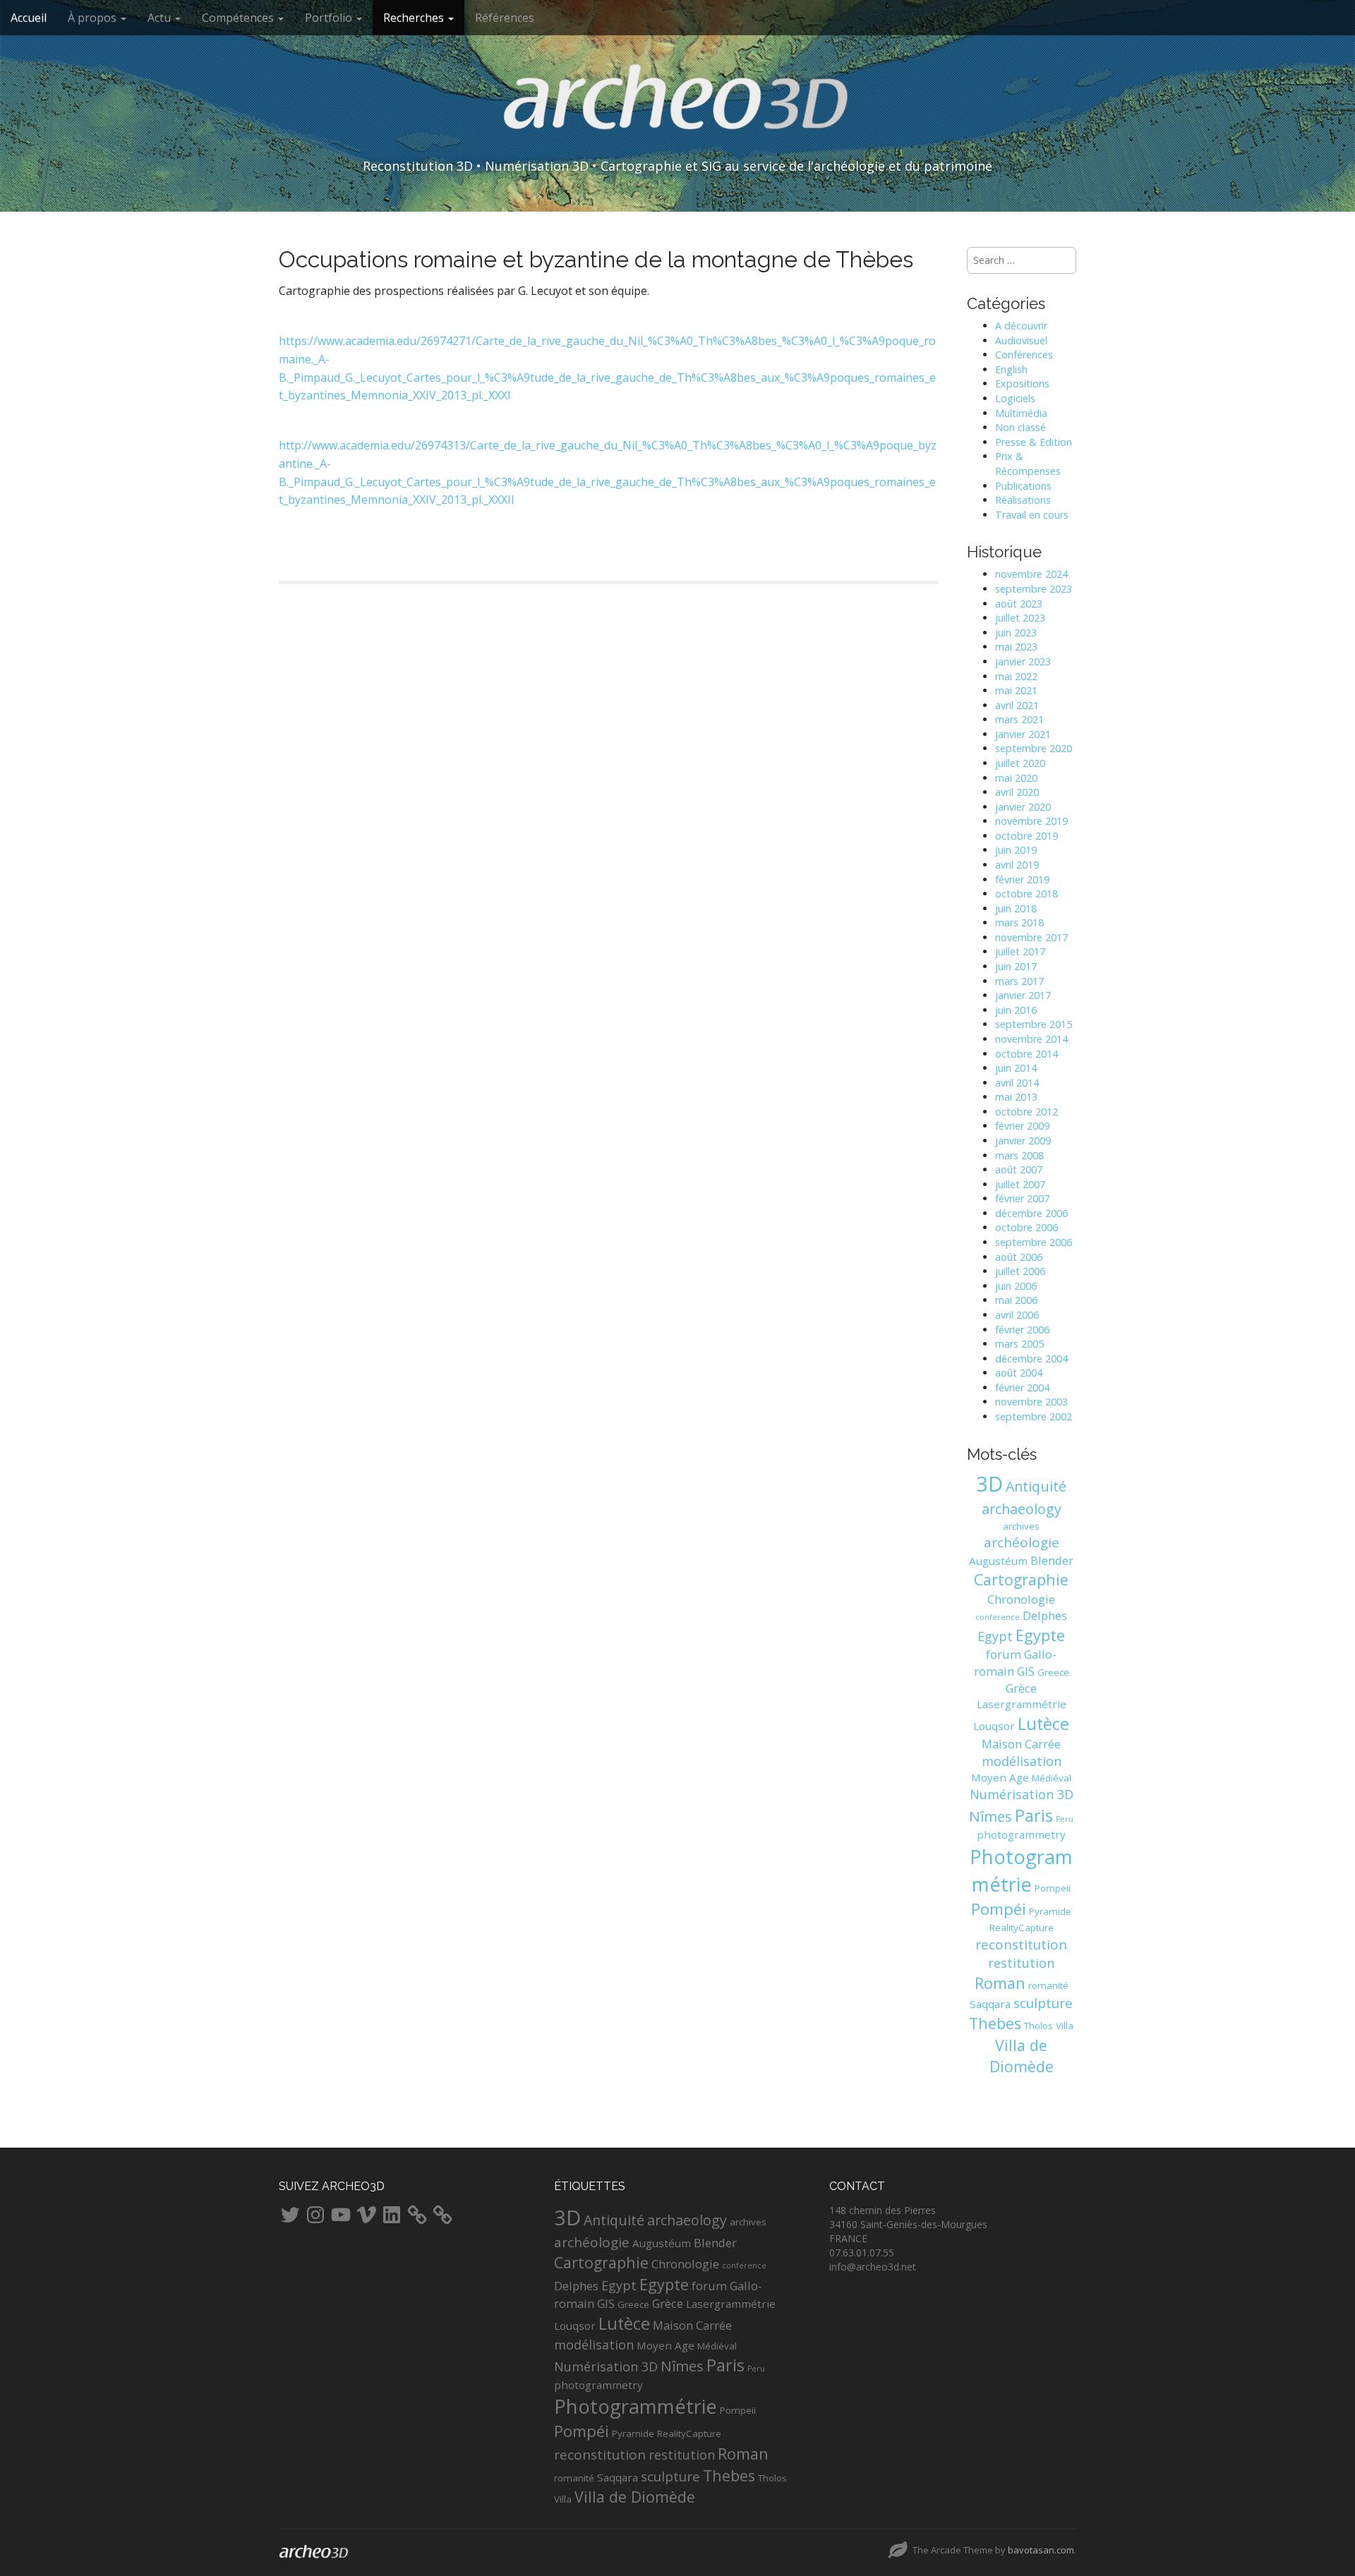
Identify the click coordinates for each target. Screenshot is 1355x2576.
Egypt (995, 1636)
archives (1021, 1526)
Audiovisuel (1021, 340)
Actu (161, 18)
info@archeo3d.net (873, 2267)
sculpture (1043, 2003)
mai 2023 (1016, 647)
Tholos (1038, 2026)
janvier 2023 (1023, 661)
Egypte (1040, 1635)
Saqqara (990, 2004)
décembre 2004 (1031, 1359)
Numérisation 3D (1022, 1794)
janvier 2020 (1023, 807)
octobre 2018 (1026, 894)
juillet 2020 (1020, 763)
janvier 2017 (1023, 995)
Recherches (415, 18)
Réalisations (1023, 500)
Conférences (1024, 355)
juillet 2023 (1020, 618)
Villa (1065, 2026)
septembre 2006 (1034, 1242)
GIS (1026, 1671)
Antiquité (1036, 1486)
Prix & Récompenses (1028, 464)
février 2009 (1022, 1126)
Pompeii (1053, 1888)
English (1011, 369)
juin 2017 (1016, 966)
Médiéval (1052, 1778)
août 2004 (1019, 1373)
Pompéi (999, 1909)
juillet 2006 (1020, 1271)
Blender (1052, 1560)
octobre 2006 (1026, 1227)
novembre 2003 (1031, 1402)
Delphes (1045, 1615)
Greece (1053, 1672)
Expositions (1022, 383)
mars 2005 (1019, 1344)
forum (1004, 1654)
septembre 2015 (1034, 1024)
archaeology (1022, 1509)
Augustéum (998, 1561)
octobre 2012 (1026, 1112)
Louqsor (994, 1726)
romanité (1048, 1985)
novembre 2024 (1031, 574)
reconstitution (1021, 1945)
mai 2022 (1016, 676)
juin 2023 (1016, 633)
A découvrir (1021, 326)
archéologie (1022, 1542)
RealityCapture (1022, 1928)
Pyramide (1050, 1911)
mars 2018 (1019, 923)
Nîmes (990, 1816)
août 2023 (1019, 604)
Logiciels (1015, 398)
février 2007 (1022, 1198)
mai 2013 (1016, 1097)
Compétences (239, 18)
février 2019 (1022, 879)
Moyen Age (1000, 1777)
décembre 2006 (1031, 1213)
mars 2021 (1019, 719)
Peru (1065, 1819)
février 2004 (1022, 1387)
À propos (94, 18)
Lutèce (1043, 1724)
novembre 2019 (1031, 821)
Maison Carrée (1021, 1744)
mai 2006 (1016, 1300)
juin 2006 (1016, 1286)
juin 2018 (1016, 908)
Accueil (29, 18)
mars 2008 (1019, 1155)
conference (998, 1617)
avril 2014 (1017, 1083)
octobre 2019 (1026, 836)
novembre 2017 (1031, 937)
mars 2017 (1019, 981)
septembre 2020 (1034, 748)
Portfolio (330, 18)
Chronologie (1021, 1599)
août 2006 (1019, 1257)
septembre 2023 (1034, 589)
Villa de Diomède (1022, 2056)
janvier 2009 (1023, 1141)
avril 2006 (1017, 1315)
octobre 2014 (1026, 1054)
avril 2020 (1017, 792)
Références (505, 18)
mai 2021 (1016, 690)
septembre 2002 (1034, 1416)
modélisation (1022, 1761)
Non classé (1020, 427)
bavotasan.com (1041, 2550)
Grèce (1021, 1688)
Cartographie (1021, 1579)
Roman (1000, 1983)
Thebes (995, 2023)
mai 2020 (1016, 778)
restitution (1021, 1963)
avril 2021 (1017, 705)
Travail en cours (1032, 515)
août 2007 (1019, 1169)
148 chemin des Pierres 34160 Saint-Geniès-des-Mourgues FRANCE (908, 2224)
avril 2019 (1017, 865)
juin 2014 (1016, 1068)
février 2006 (1022, 1330)
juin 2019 (1016, 850)
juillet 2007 (1020, 1184)
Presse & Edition (1034, 442)
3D (989, 1484)
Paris (1034, 1815)
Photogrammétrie (636, 2406)
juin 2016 (1016, 1010)
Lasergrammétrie (1022, 1704)
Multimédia (1021, 413)
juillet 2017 (1020, 951)
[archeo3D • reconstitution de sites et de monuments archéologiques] (677, 107)
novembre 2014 (1031, 1039)
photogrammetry (1021, 1834)
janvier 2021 (1023, 734)
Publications (1023, 486)
